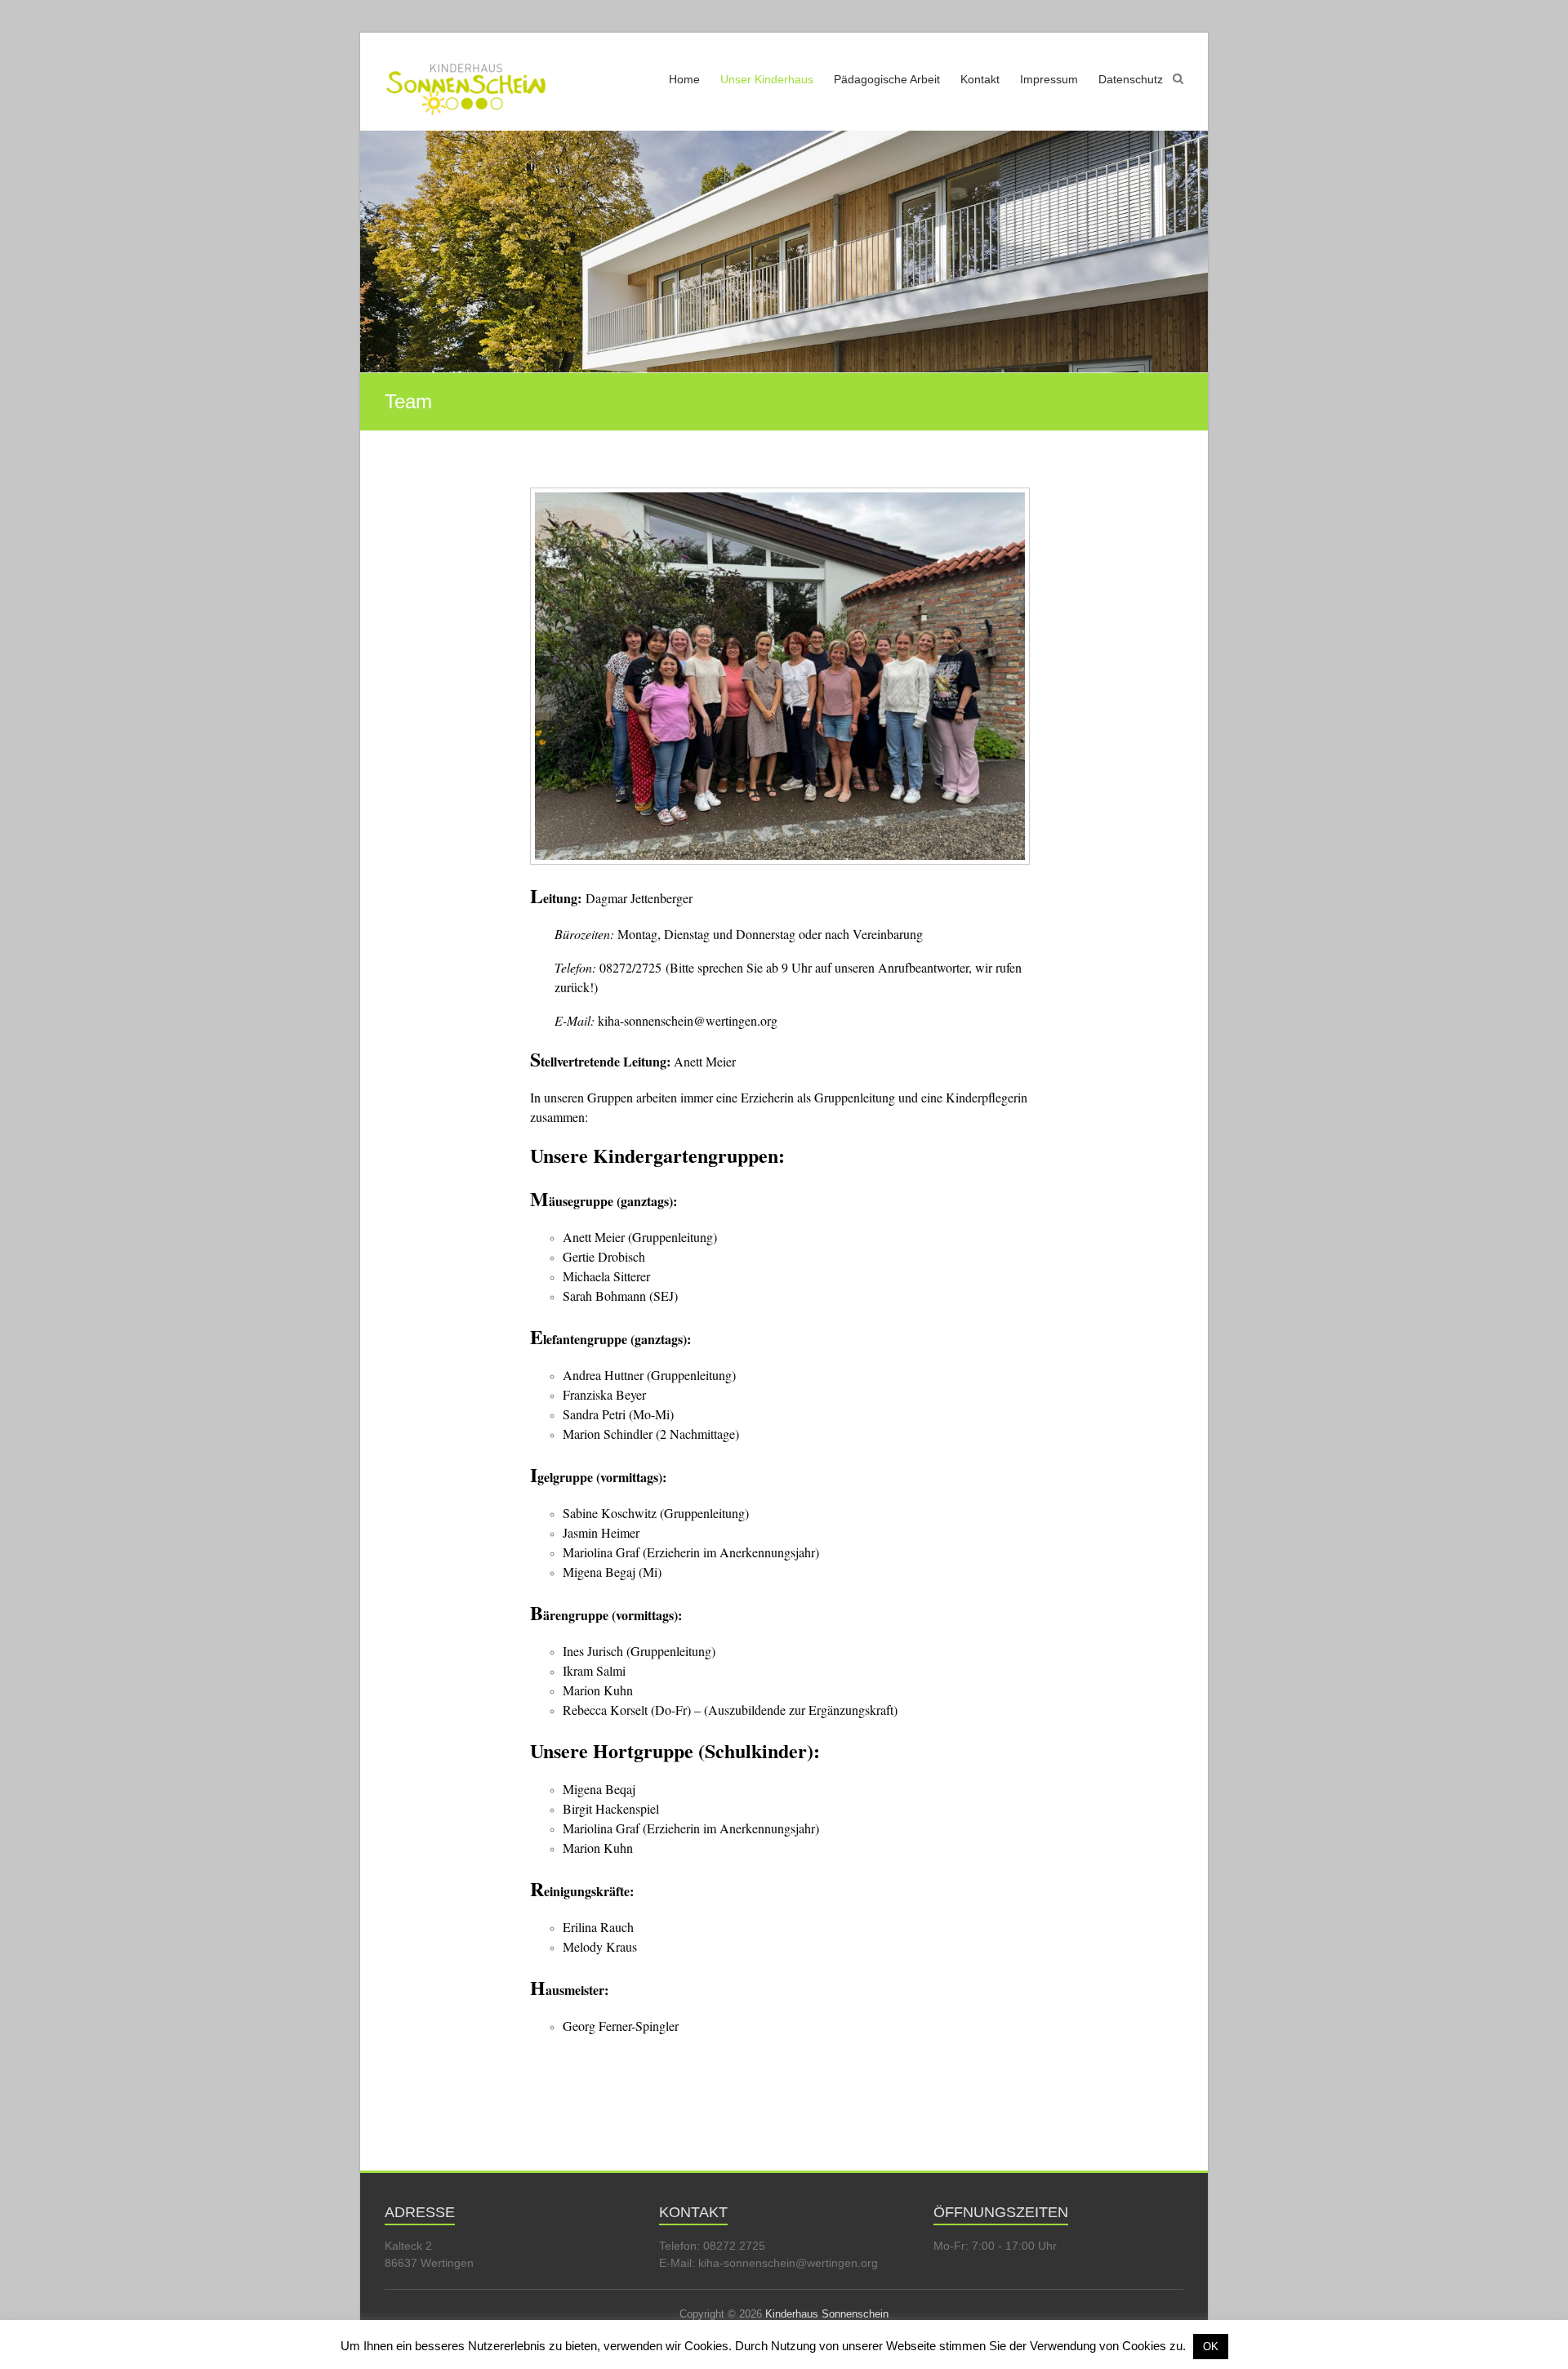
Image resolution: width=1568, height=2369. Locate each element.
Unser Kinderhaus (767, 79)
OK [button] (1211, 2347)
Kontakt (980, 79)
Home (684, 79)
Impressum (1049, 79)
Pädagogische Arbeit (887, 79)
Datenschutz (1131, 79)
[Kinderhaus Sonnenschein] (466, 80)
